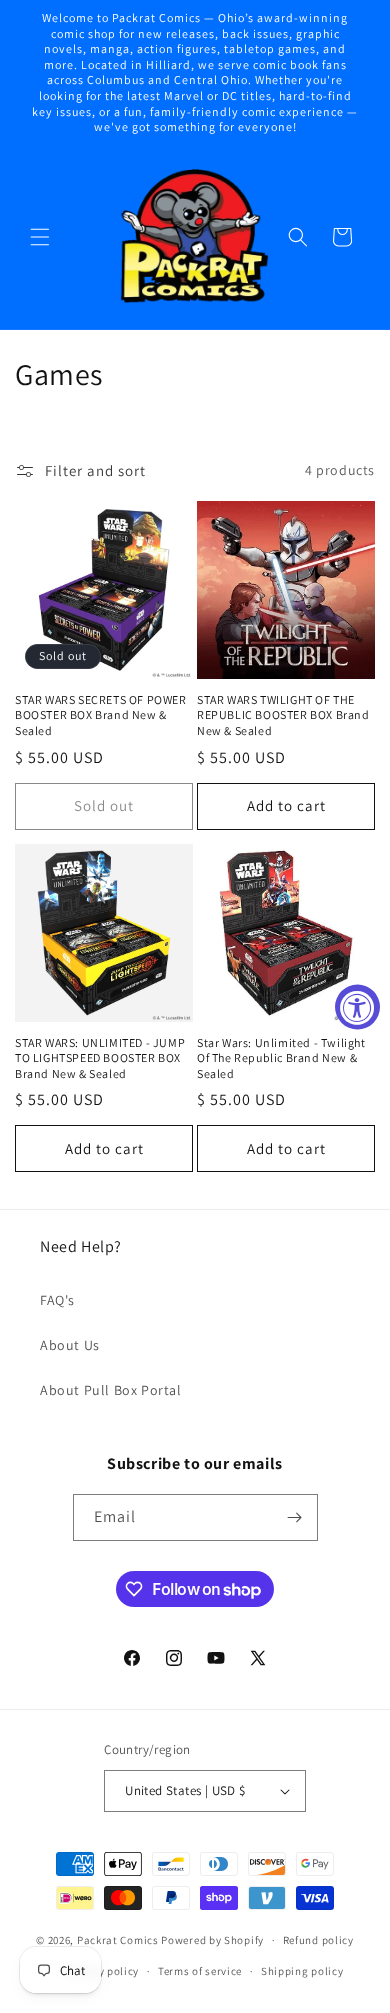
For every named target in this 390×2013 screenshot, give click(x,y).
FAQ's (57, 1300)
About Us (70, 1345)
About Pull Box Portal (111, 1390)
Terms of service (200, 1971)
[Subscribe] (295, 1517)
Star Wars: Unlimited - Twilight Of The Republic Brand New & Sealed (281, 1058)
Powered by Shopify (212, 1940)
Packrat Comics (118, 1940)
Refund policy (318, 1940)
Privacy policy (102, 1971)
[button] (40, 237)
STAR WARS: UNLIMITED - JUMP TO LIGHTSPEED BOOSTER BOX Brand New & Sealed (100, 1058)
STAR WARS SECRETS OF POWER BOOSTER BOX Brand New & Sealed (101, 715)
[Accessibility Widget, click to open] (357, 1006)
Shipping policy (302, 1971)
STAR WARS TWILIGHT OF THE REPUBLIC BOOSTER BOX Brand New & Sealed (283, 715)
